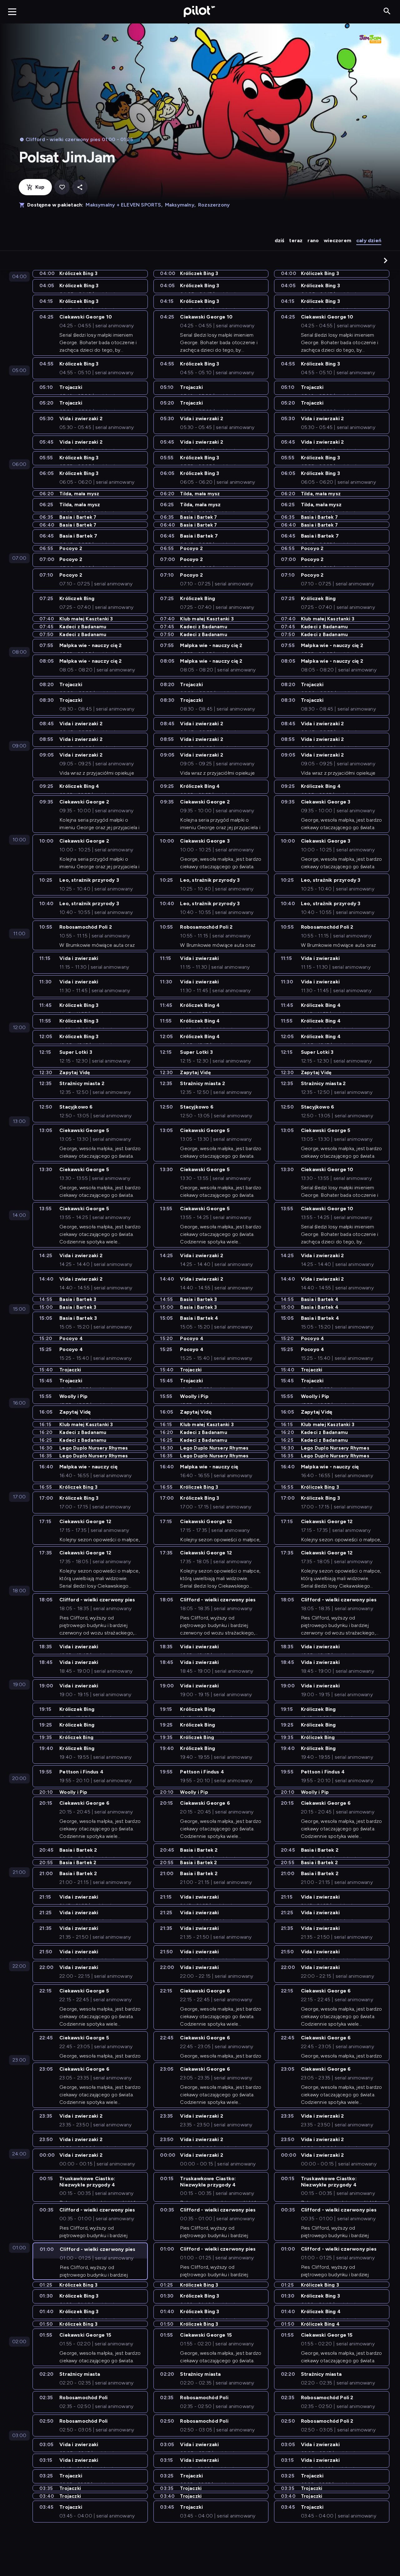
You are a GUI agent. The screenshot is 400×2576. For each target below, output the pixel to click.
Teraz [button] (296, 240)
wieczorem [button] (337, 240)
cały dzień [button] (369, 240)
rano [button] (313, 240)
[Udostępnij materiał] (80, 187)
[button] (386, 260)
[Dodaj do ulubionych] (62, 187)
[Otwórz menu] (12, 12)
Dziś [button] (280, 240)
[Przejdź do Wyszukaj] (387, 11)
